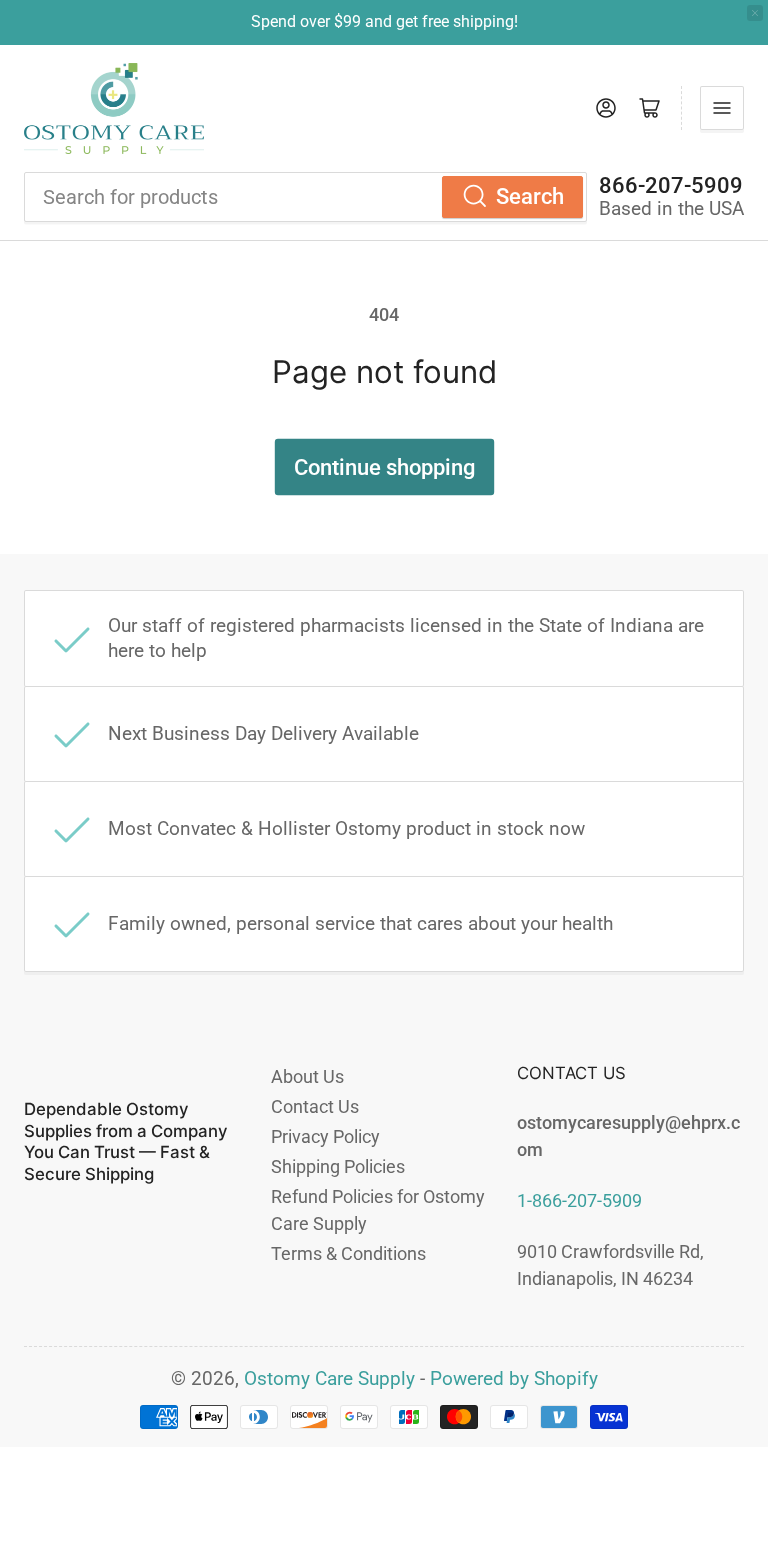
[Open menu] (722, 108)
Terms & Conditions (348, 1253)
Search (530, 196)
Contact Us (315, 1106)
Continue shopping (384, 467)
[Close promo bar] (755, 13)
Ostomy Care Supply (329, 1379)
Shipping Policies (338, 1166)
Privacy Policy (325, 1136)
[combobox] (305, 197)
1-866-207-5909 (579, 1200)
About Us (307, 1076)
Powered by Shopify (514, 1379)
